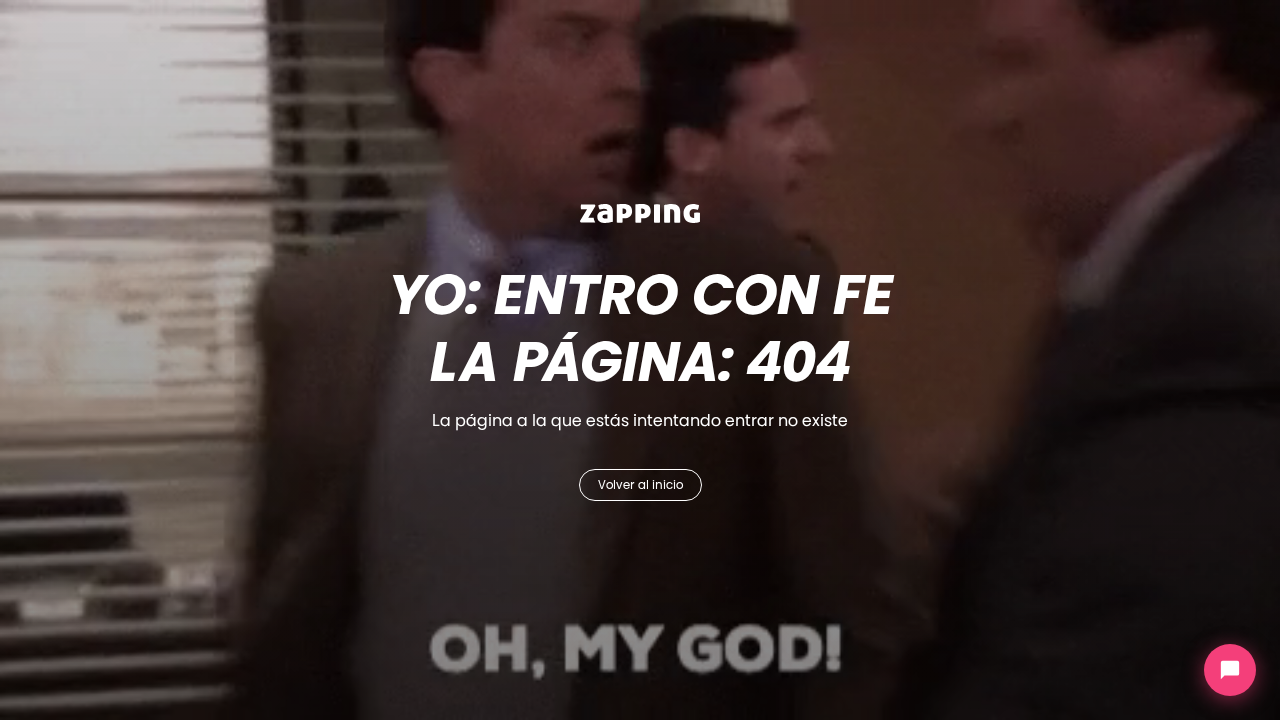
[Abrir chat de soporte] (1230, 670)
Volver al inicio (640, 485)
